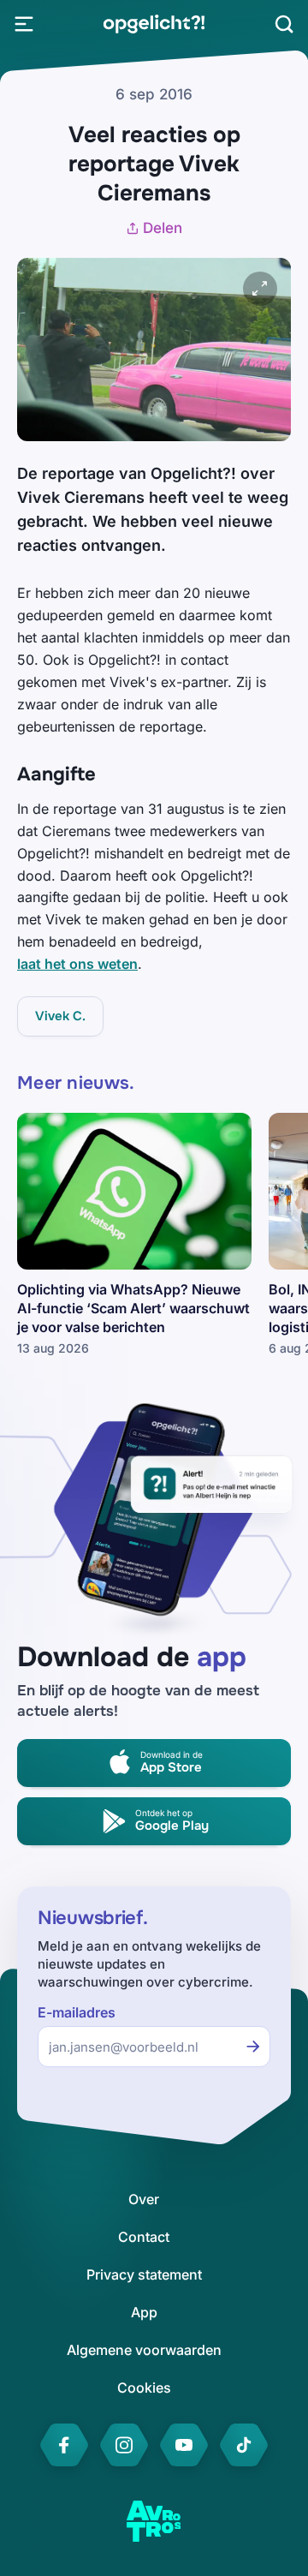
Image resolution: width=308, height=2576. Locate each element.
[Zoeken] (284, 24)
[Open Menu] (24, 24)
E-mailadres (77, 2013)
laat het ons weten (77, 964)
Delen (163, 228)
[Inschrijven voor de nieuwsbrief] (253, 2047)
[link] (154, 24)
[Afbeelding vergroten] (260, 289)
